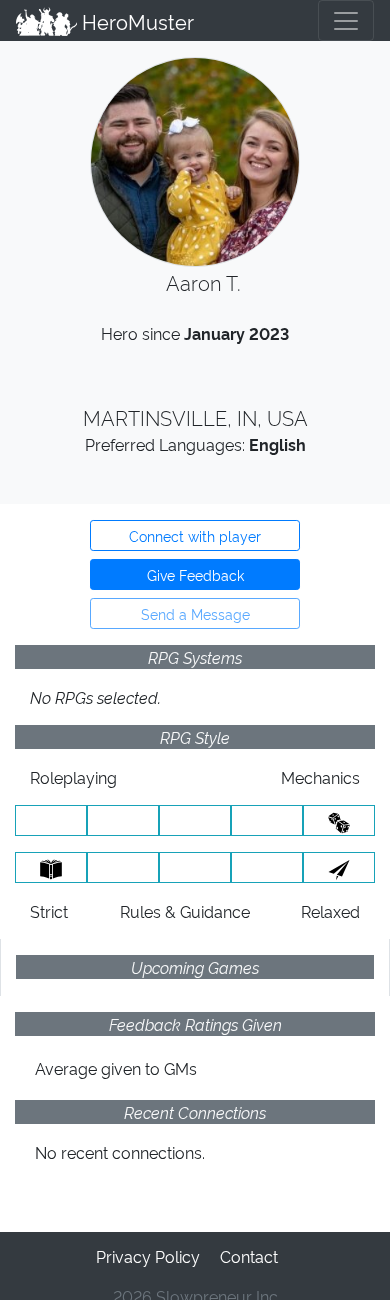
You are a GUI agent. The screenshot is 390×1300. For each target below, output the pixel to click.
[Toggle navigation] (346, 20)
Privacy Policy (148, 1256)
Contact (249, 1256)
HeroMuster (135, 21)
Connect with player (195, 535)
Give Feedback (195, 574)
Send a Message (195, 613)
